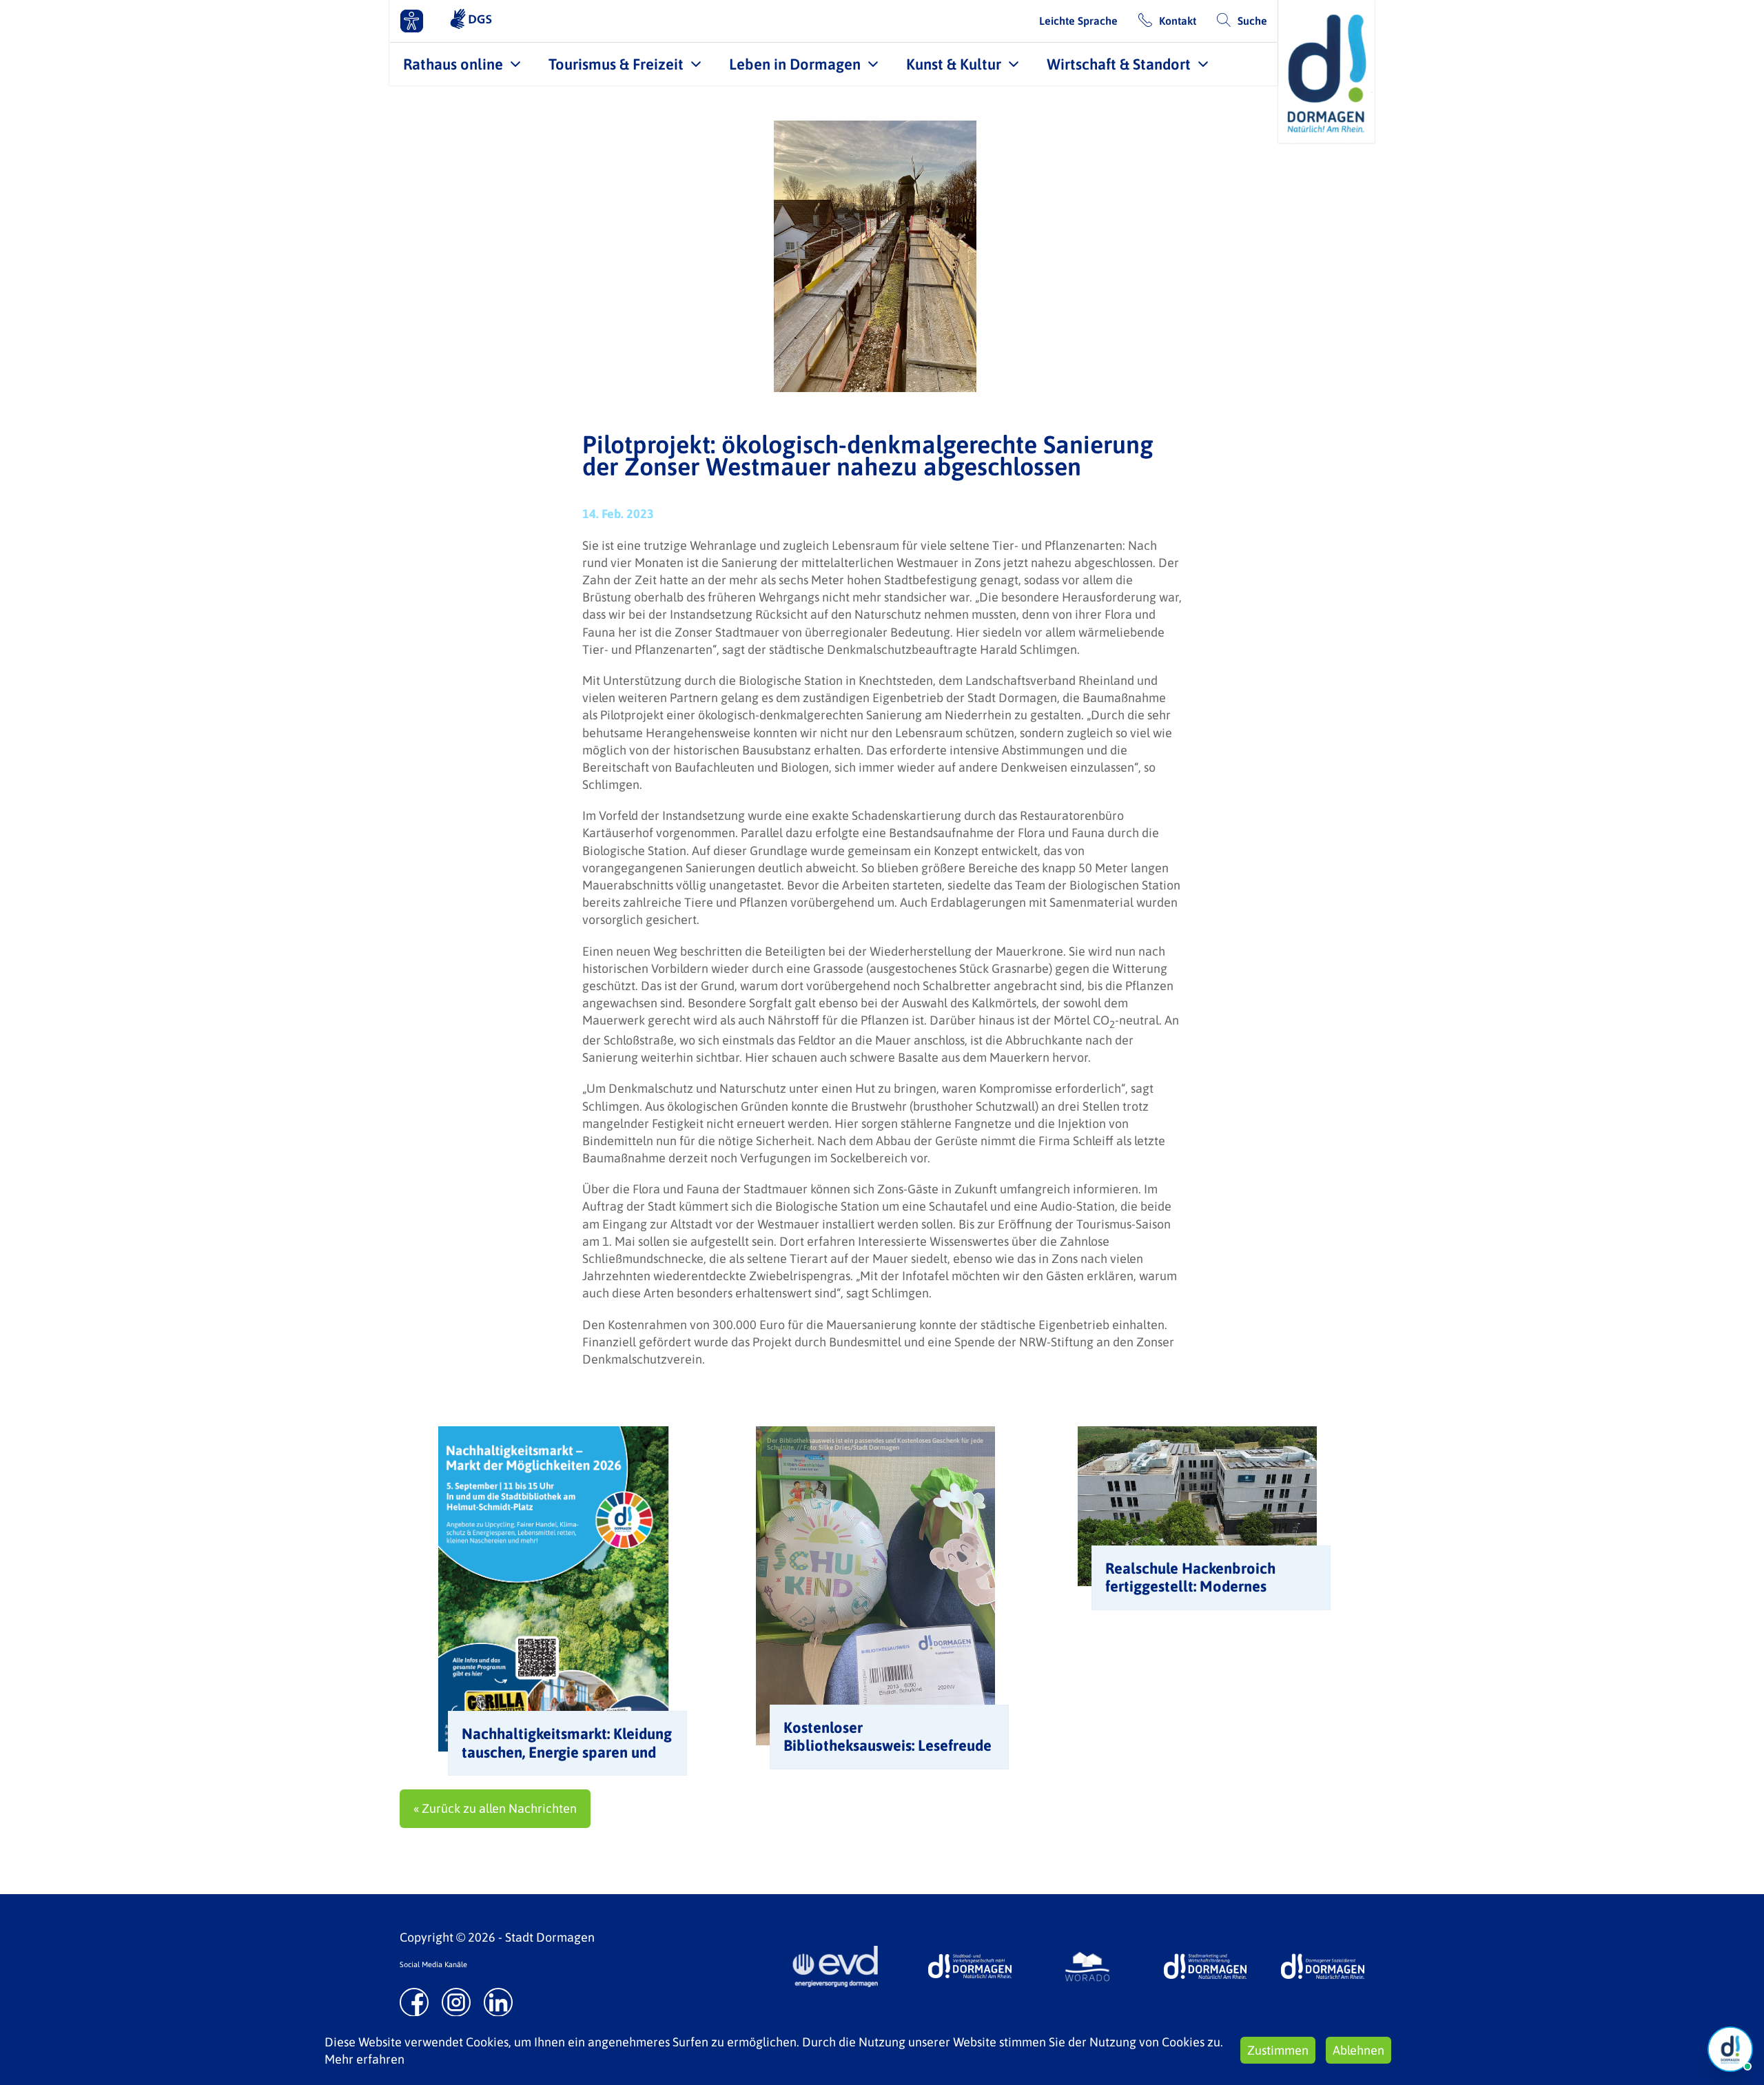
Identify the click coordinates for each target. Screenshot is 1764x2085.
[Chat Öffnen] (1730, 2049)
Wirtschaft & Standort (1119, 64)
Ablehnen (1358, 2050)
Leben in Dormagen (795, 64)
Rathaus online (453, 64)
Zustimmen (1278, 2050)
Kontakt (1178, 21)
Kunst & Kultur (954, 64)
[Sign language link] (471, 21)
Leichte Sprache (1078, 21)
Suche (1252, 21)
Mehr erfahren (365, 2059)
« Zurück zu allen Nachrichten (495, 1808)
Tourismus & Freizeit (616, 64)
